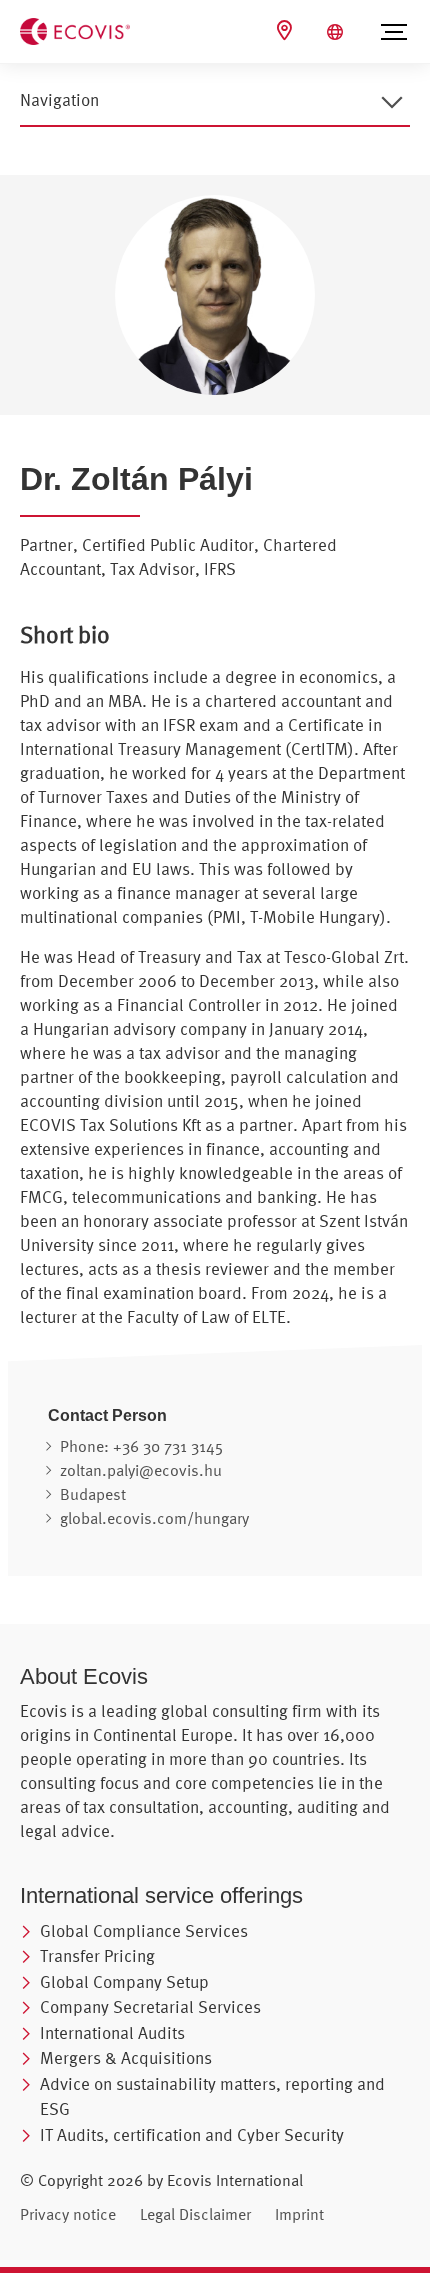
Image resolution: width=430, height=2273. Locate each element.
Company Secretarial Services (150, 2006)
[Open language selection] (337, 32)
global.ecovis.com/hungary (154, 1518)
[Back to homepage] (75, 30)
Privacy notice (68, 2214)
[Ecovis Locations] (287, 30)
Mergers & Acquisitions (126, 2057)
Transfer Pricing (97, 1955)
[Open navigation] (392, 102)
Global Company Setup (124, 1981)
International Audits (112, 2032)
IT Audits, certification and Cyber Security (192, 2134)
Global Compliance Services (144, 1930)
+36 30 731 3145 (168, 1446)
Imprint (299, 2214)
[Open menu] (394, 32)
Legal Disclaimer (195, 2214)
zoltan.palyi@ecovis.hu (141, 1470)
